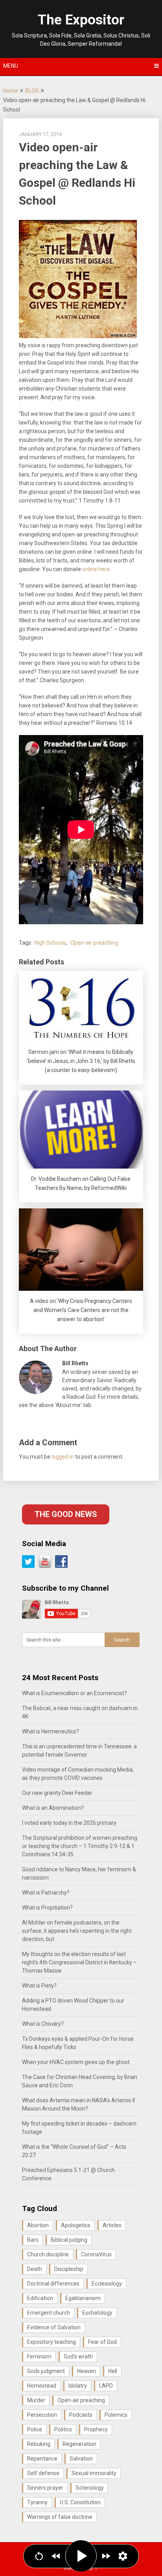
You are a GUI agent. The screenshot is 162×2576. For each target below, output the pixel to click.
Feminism (39, 2356)
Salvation (81, 2459)
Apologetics (76, 2225)
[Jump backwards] (56, 2556)
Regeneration (79, 2444)
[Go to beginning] (39, 2556)
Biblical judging (69, 2240)
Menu (11, 66)
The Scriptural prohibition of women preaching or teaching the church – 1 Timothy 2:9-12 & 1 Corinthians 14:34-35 (80, 1846)
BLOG (32, 91)
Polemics (116, 2415)
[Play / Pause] (81, 2556)
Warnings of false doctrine (60, 2517)
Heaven (87, 2371)
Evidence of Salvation (54, 2327)
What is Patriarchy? (46, 1893)
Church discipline (48, 2254)
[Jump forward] (106, 2556)
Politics (63, 2429)
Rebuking (39, 2444)
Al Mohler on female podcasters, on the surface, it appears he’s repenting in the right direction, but (77, 1931)
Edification (40, 2298)
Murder (36, 2400)
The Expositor (81, 20)
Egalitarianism (83, 2298)
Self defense (43, 2473)
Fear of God (102, 2342)
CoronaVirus (96, 2254)
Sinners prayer (45, 2488)
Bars (33, 2240)
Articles (112, 2225)
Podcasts (81, 2415)
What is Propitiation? (47, 1908)
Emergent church (49, 2313)
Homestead (42, 2386)
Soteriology (90, 2488)
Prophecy (96, 2429)
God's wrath (78, 2356)
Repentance (42, 2459)
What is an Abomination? (53, 1808)
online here (96, 569)
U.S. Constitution (80, 2502)
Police (35, 2429)
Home (11, 91)
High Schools (50, 943)
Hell (113, 2371)
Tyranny (37, 2502)
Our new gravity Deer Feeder (57, 1793)
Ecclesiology (107, 2284)
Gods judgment (46, 2371)
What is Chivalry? (43, 2024)
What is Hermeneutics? (51, 1731)
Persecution (42, 2415)
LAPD (106, 2386)
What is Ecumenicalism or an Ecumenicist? (75, 1693)
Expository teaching (52, 2342)
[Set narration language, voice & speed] (123, 2556)
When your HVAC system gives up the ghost (76, 2062)
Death (35, 2269)
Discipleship (69, 2269)
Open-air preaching (94, 943)
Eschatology (97, 2313)
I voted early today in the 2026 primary (69, 1823)
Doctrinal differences (53, 2284)
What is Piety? (39, 1986)
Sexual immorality (94, 2473)
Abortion (38, 2225)
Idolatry (78, 2386)
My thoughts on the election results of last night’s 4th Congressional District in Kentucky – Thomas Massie (79, 1962)
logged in (63, 1457)
